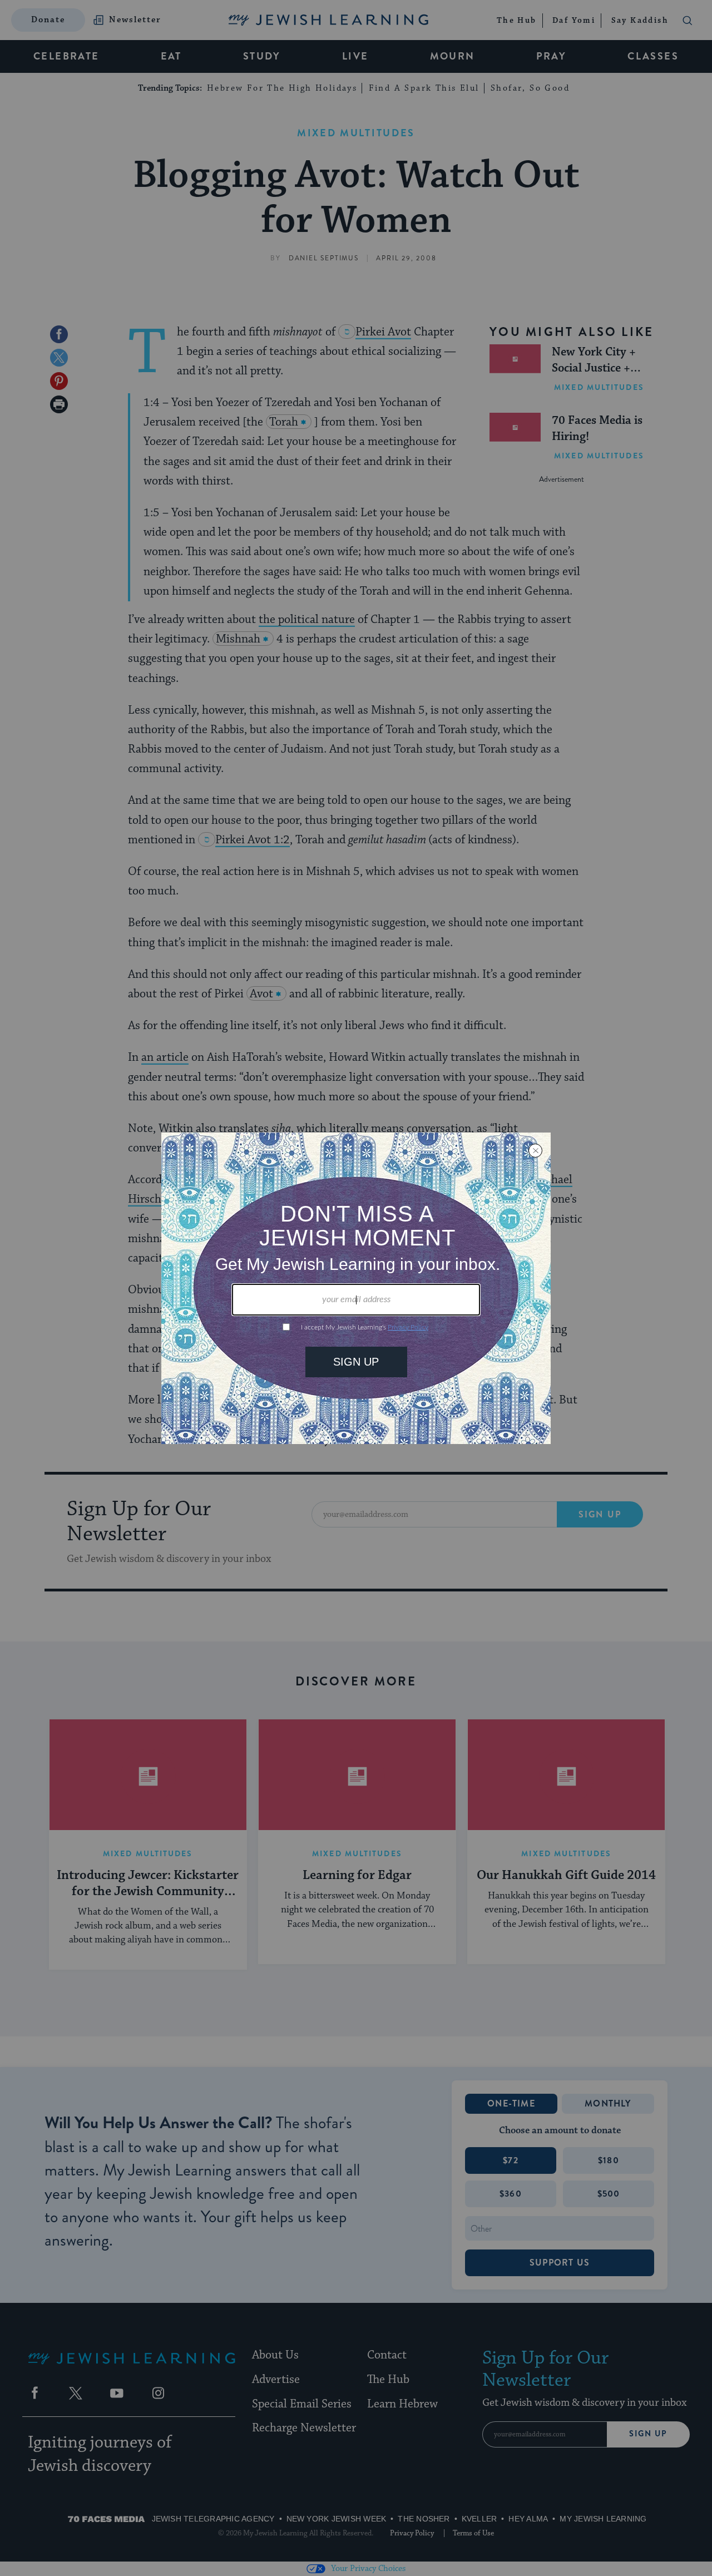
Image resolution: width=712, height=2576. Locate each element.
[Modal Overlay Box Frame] (356, 1288)
